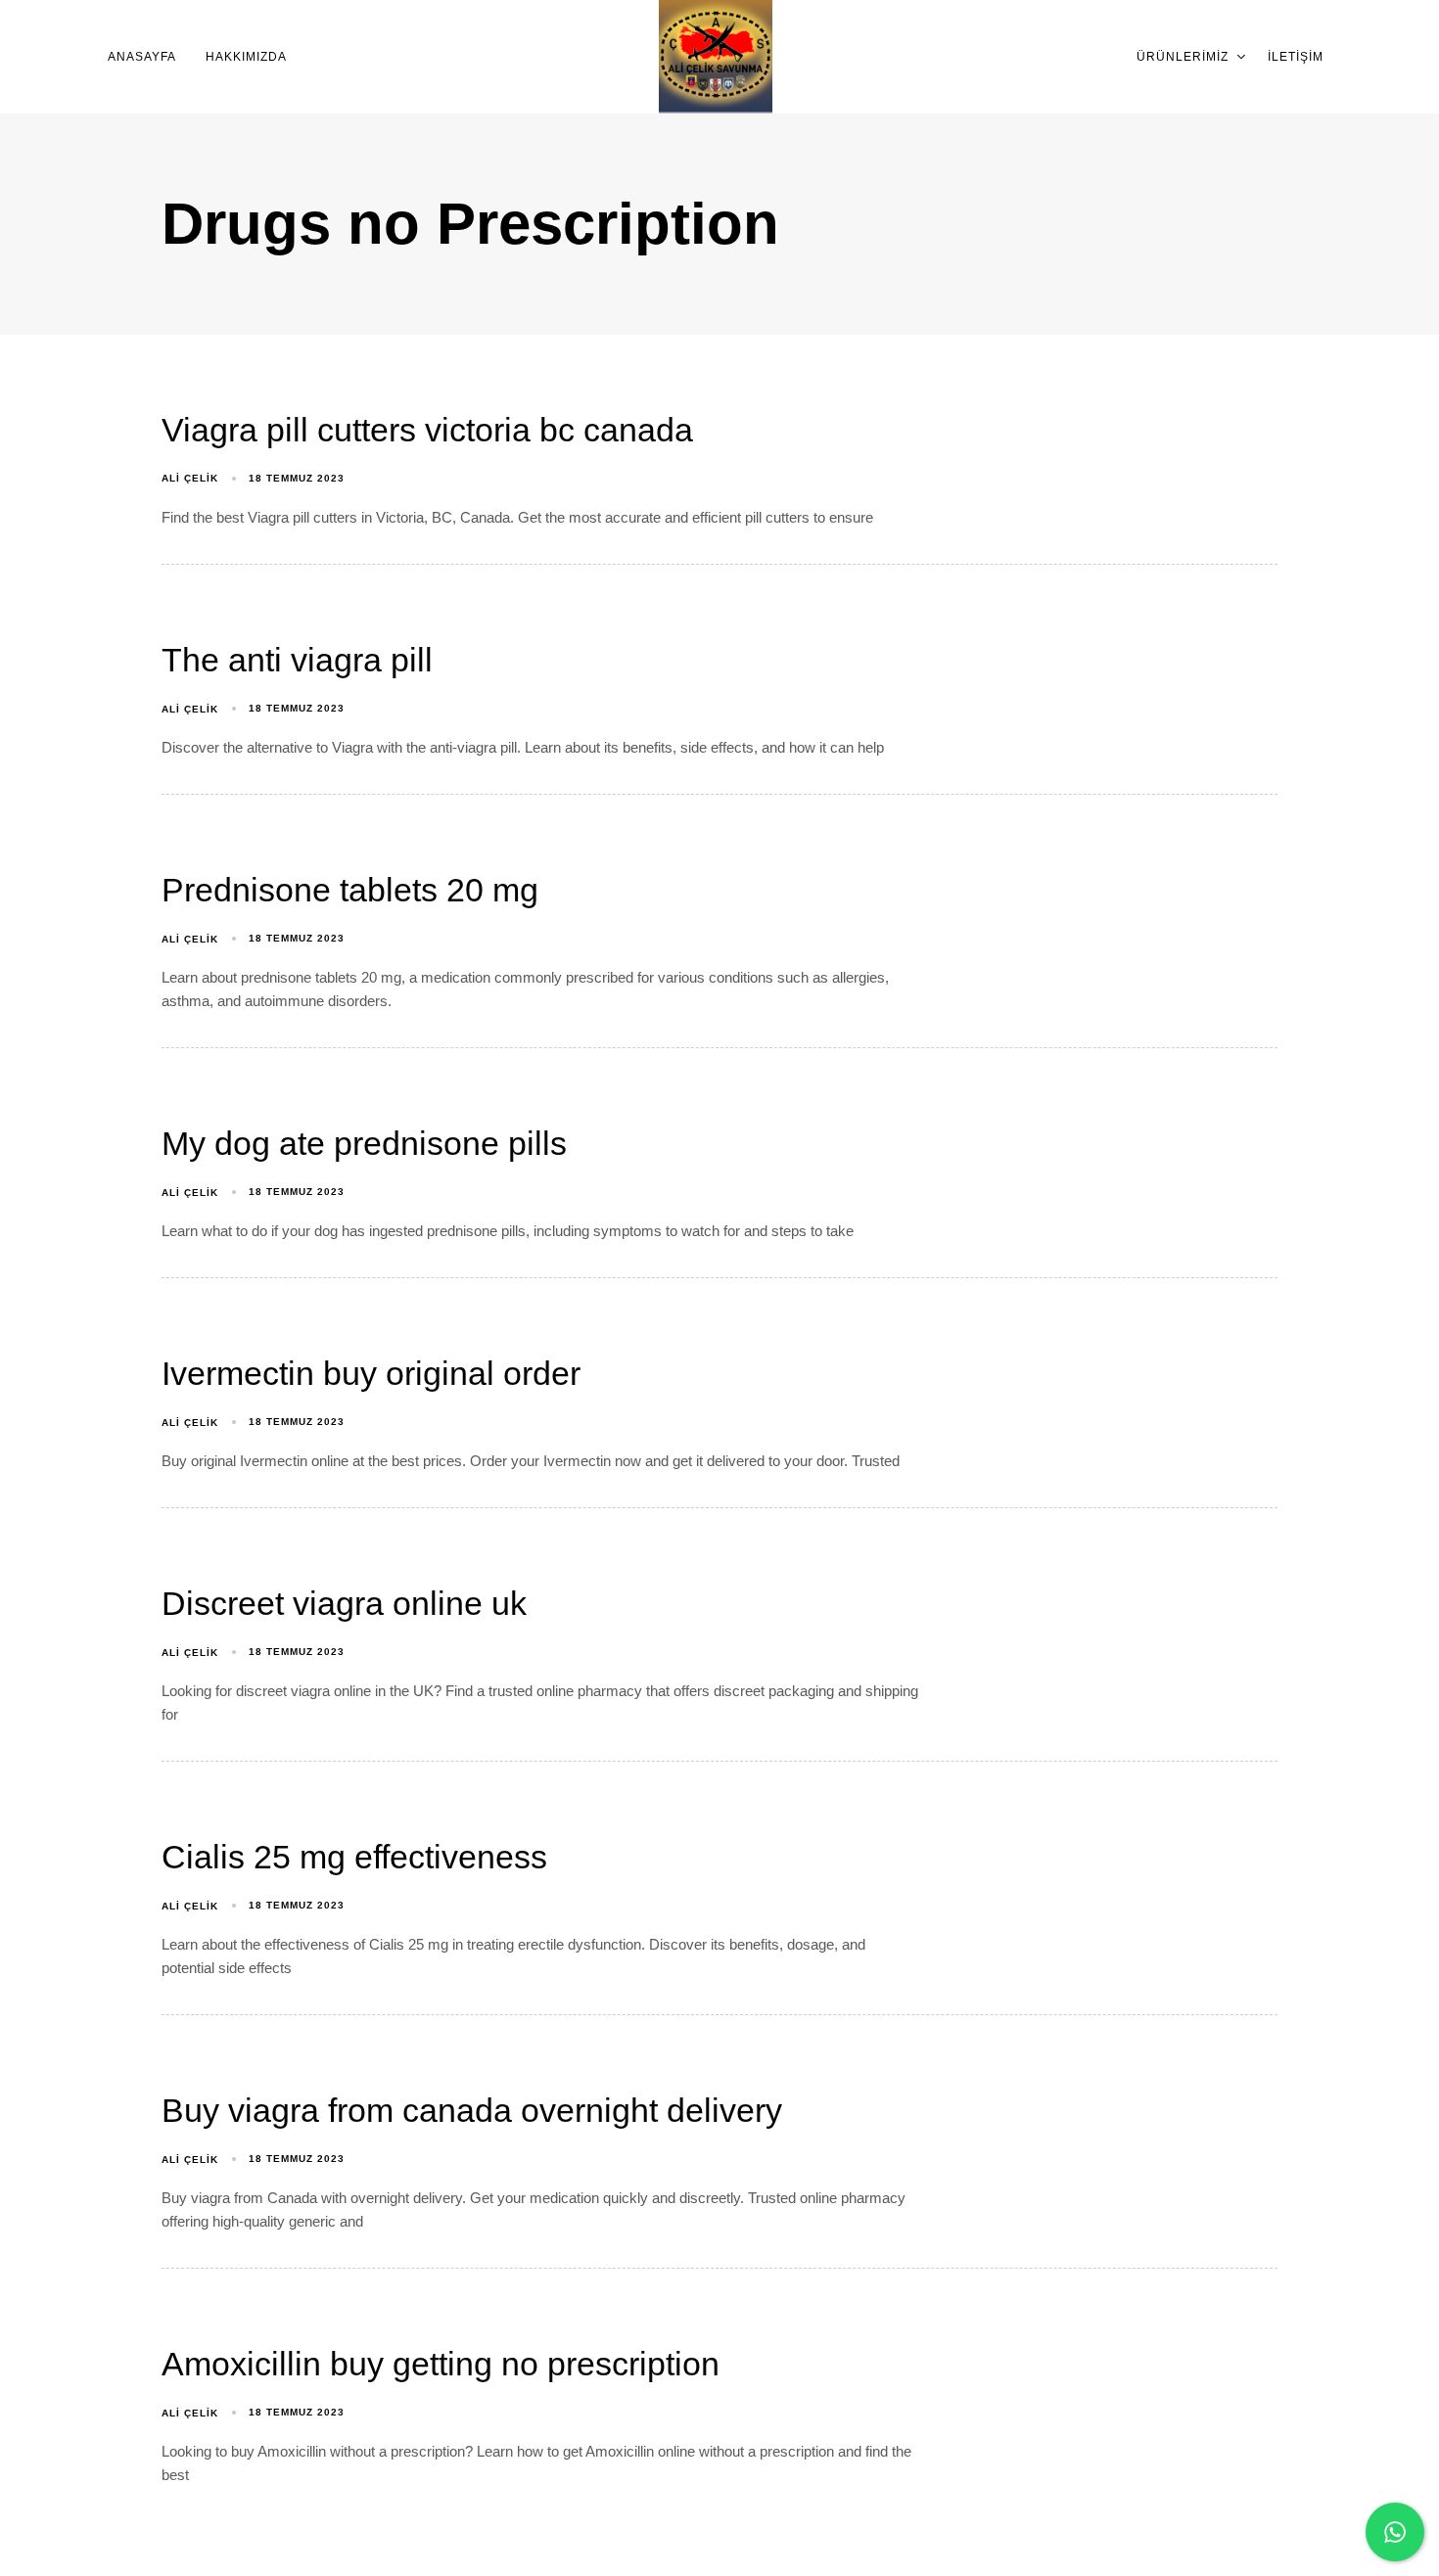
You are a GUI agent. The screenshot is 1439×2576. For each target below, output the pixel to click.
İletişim (1296, 57)
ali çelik (190, 478)
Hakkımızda (246, 57)
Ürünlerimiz (1183, 57)
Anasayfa (142, 57)
